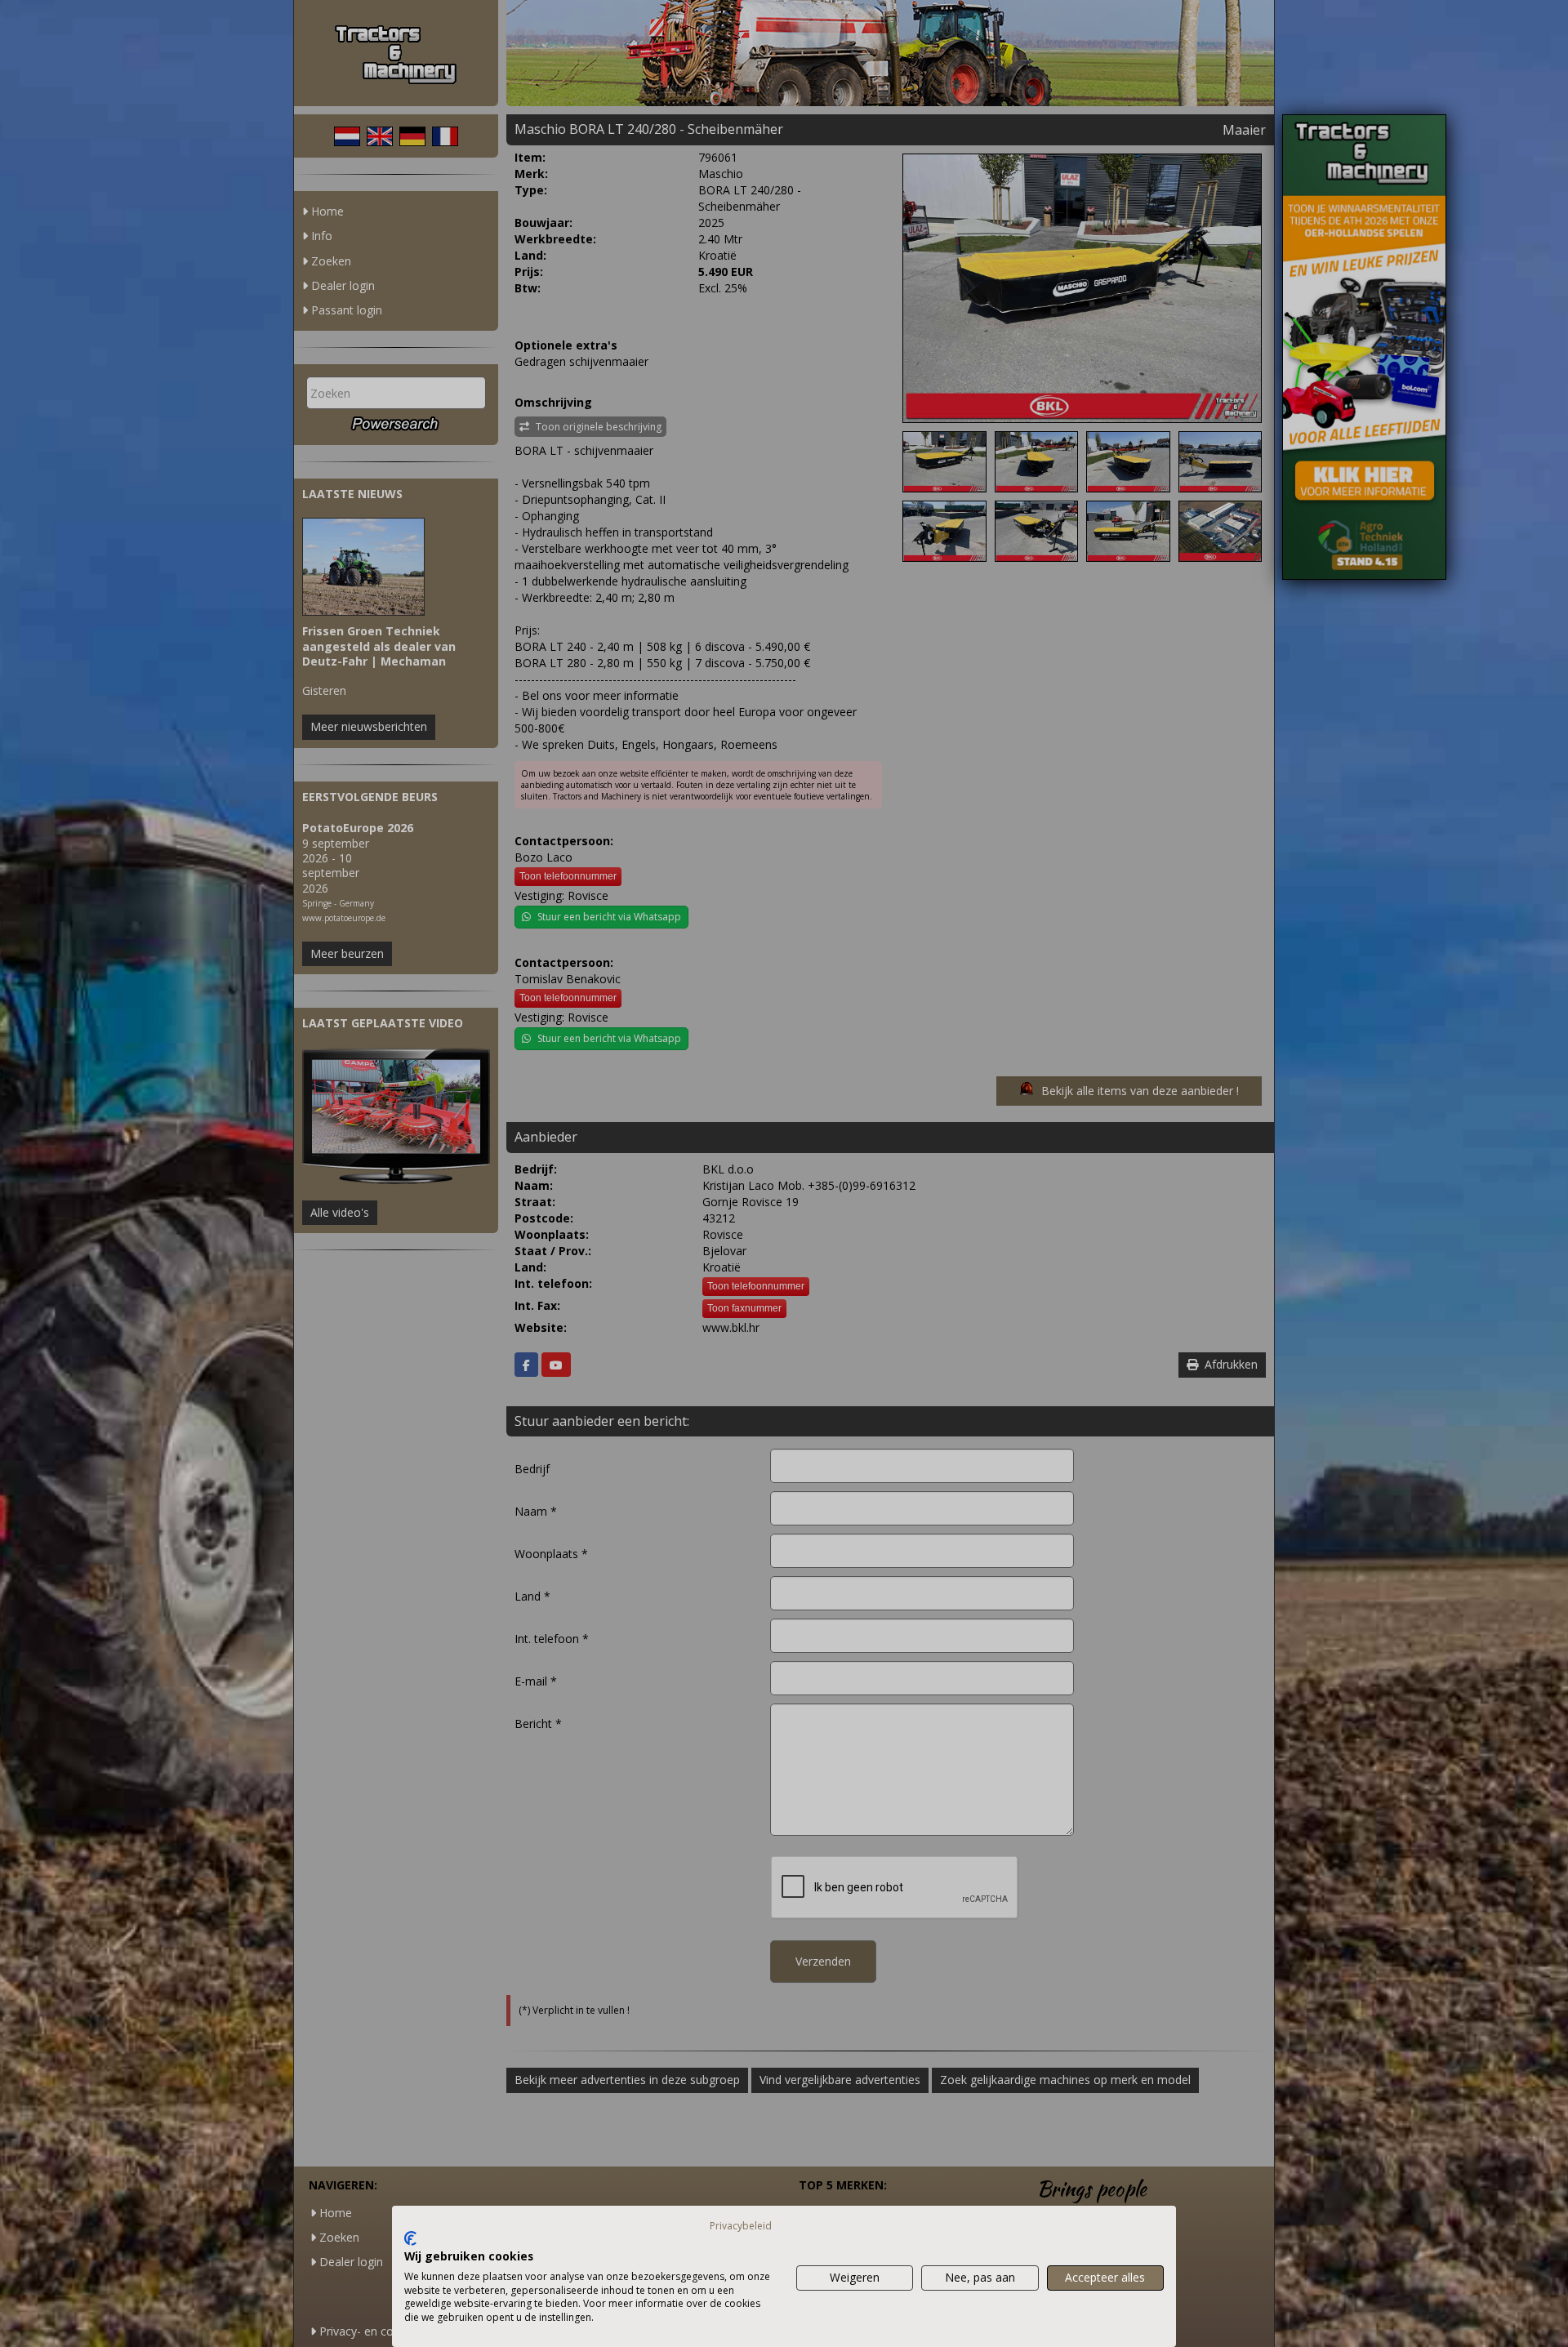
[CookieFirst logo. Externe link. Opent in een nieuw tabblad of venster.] (410, 2238)
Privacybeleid (741, 2226)
